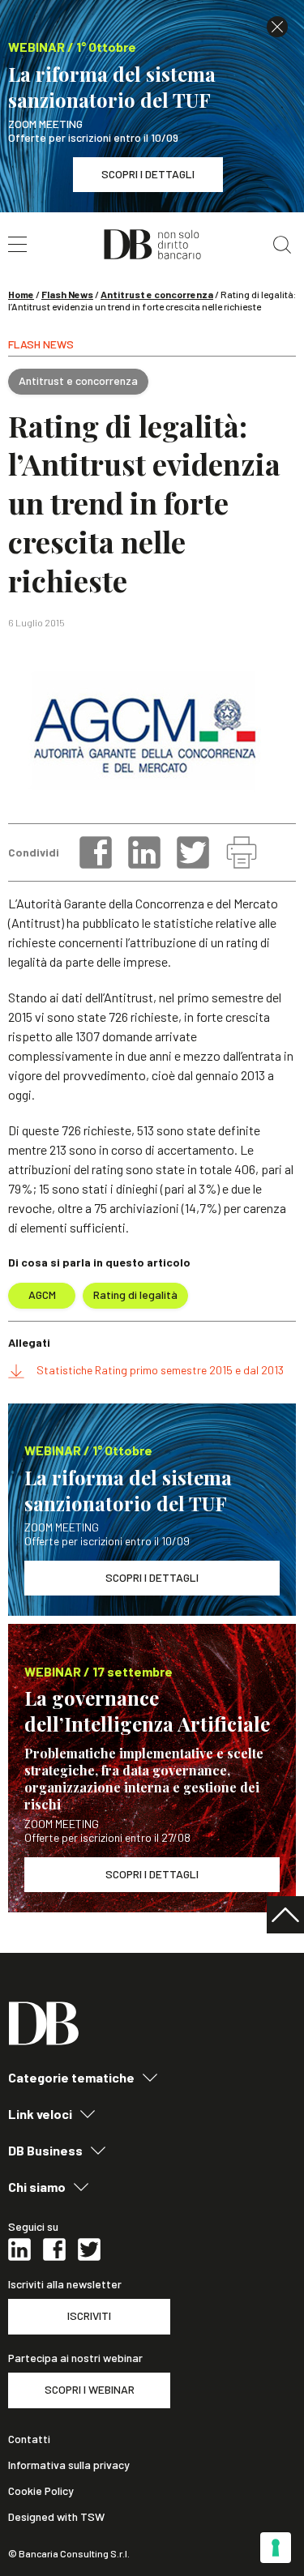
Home (21, 294)
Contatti (29, 2439)
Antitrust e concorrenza (157, 294)
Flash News (67, 294)
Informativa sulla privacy (69, 2465)
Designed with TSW (56, 2517)
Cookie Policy (41, 2491)
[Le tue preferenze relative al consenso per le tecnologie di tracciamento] (276, 2548)
